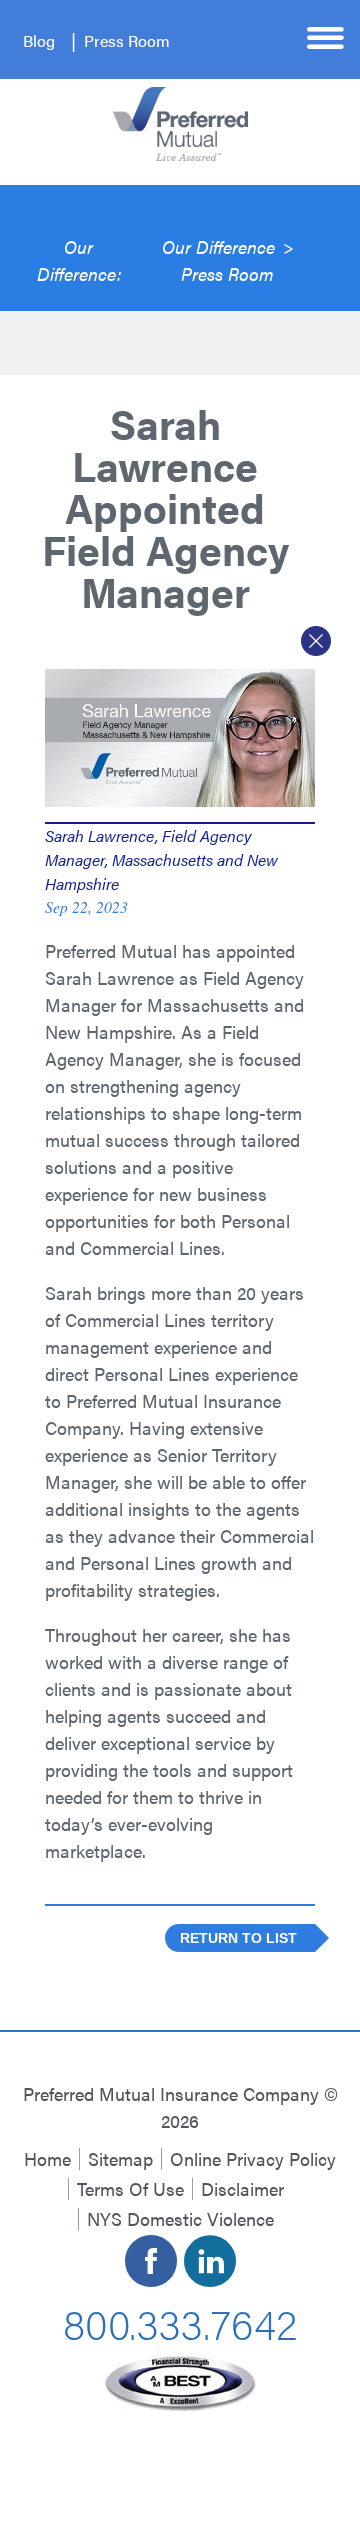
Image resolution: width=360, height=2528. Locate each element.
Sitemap (120, 2158)
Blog (39, 40)
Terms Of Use (130, 2188)
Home (47, 2158)
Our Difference (218, 246)
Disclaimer (242, 2188)
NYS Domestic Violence (180, 2218)
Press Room (127, 40)
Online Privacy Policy (253, 2158)
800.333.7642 (180, 2322)
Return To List (238, 1938)
